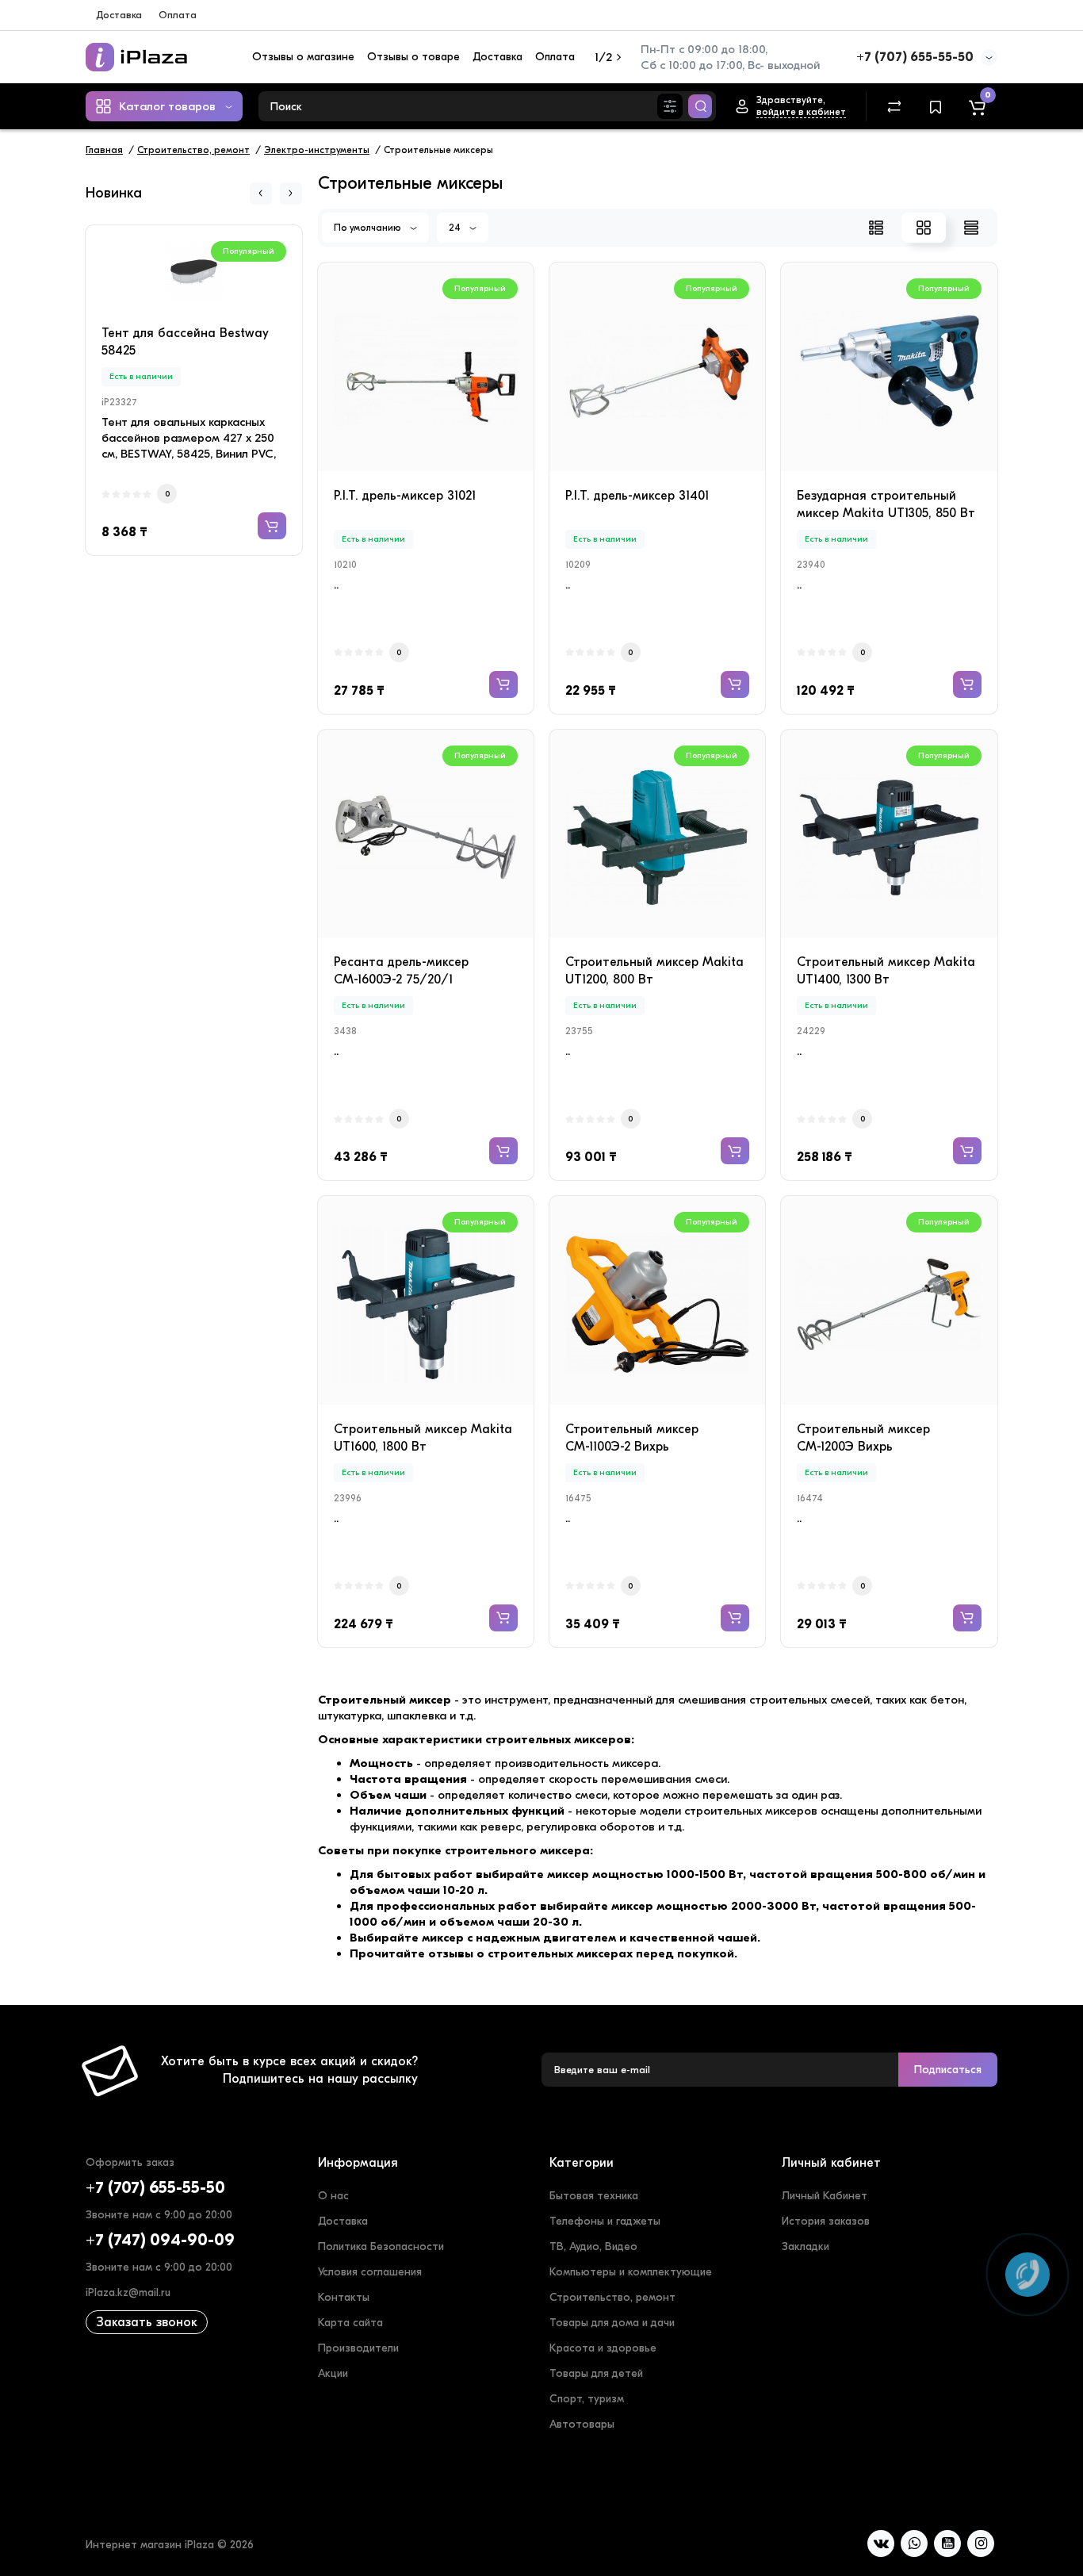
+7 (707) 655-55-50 (915, 57)
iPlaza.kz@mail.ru (128, 2292)
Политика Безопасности (381, 2246)
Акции (333, 2373)
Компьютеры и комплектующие (631, 2272)
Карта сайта (350, 2323)
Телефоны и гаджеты (605, 2221)
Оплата (178, 15)
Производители (358, 2348)
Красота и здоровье (603, 2348)
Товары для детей (596, 2373)
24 (456, 228)
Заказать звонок (147, 2322)
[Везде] (670, 106)
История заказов (826, 2221)
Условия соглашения (370, 2272)
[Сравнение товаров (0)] (894, 106)
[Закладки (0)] (936, 106)
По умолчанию (369, 228)
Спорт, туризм (587, 2399)
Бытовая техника (594, 2196)
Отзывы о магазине (303, 57)
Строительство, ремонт (612, 2297)
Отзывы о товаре (413, 57)
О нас (333, 2196)
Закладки (806, 2246)
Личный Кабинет (825, 2196)
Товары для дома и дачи (612, 2323)
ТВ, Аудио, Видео (593, 2246)
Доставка (119, 15)
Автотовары (582, 2424)
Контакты (344, 2297)
